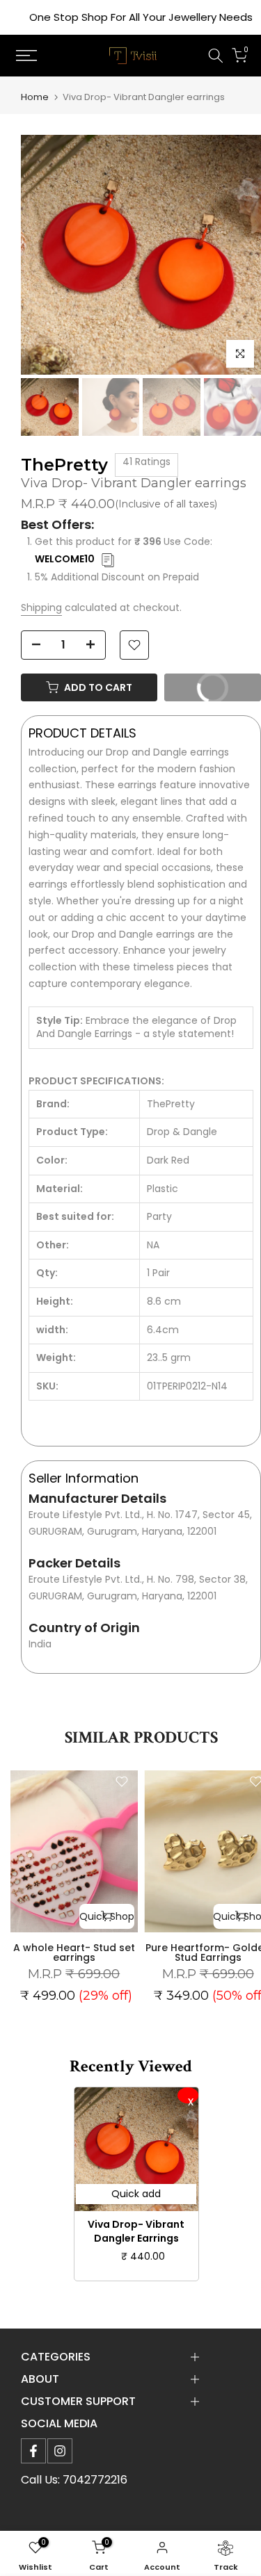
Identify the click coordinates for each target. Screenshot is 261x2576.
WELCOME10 (65, 559)
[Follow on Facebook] (33, 2451)
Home (35, 97)
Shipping (41, 608)
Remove (188, 2095)
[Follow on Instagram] (60, 2451)
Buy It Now (223, 684)
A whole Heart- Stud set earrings (74, 1953)
